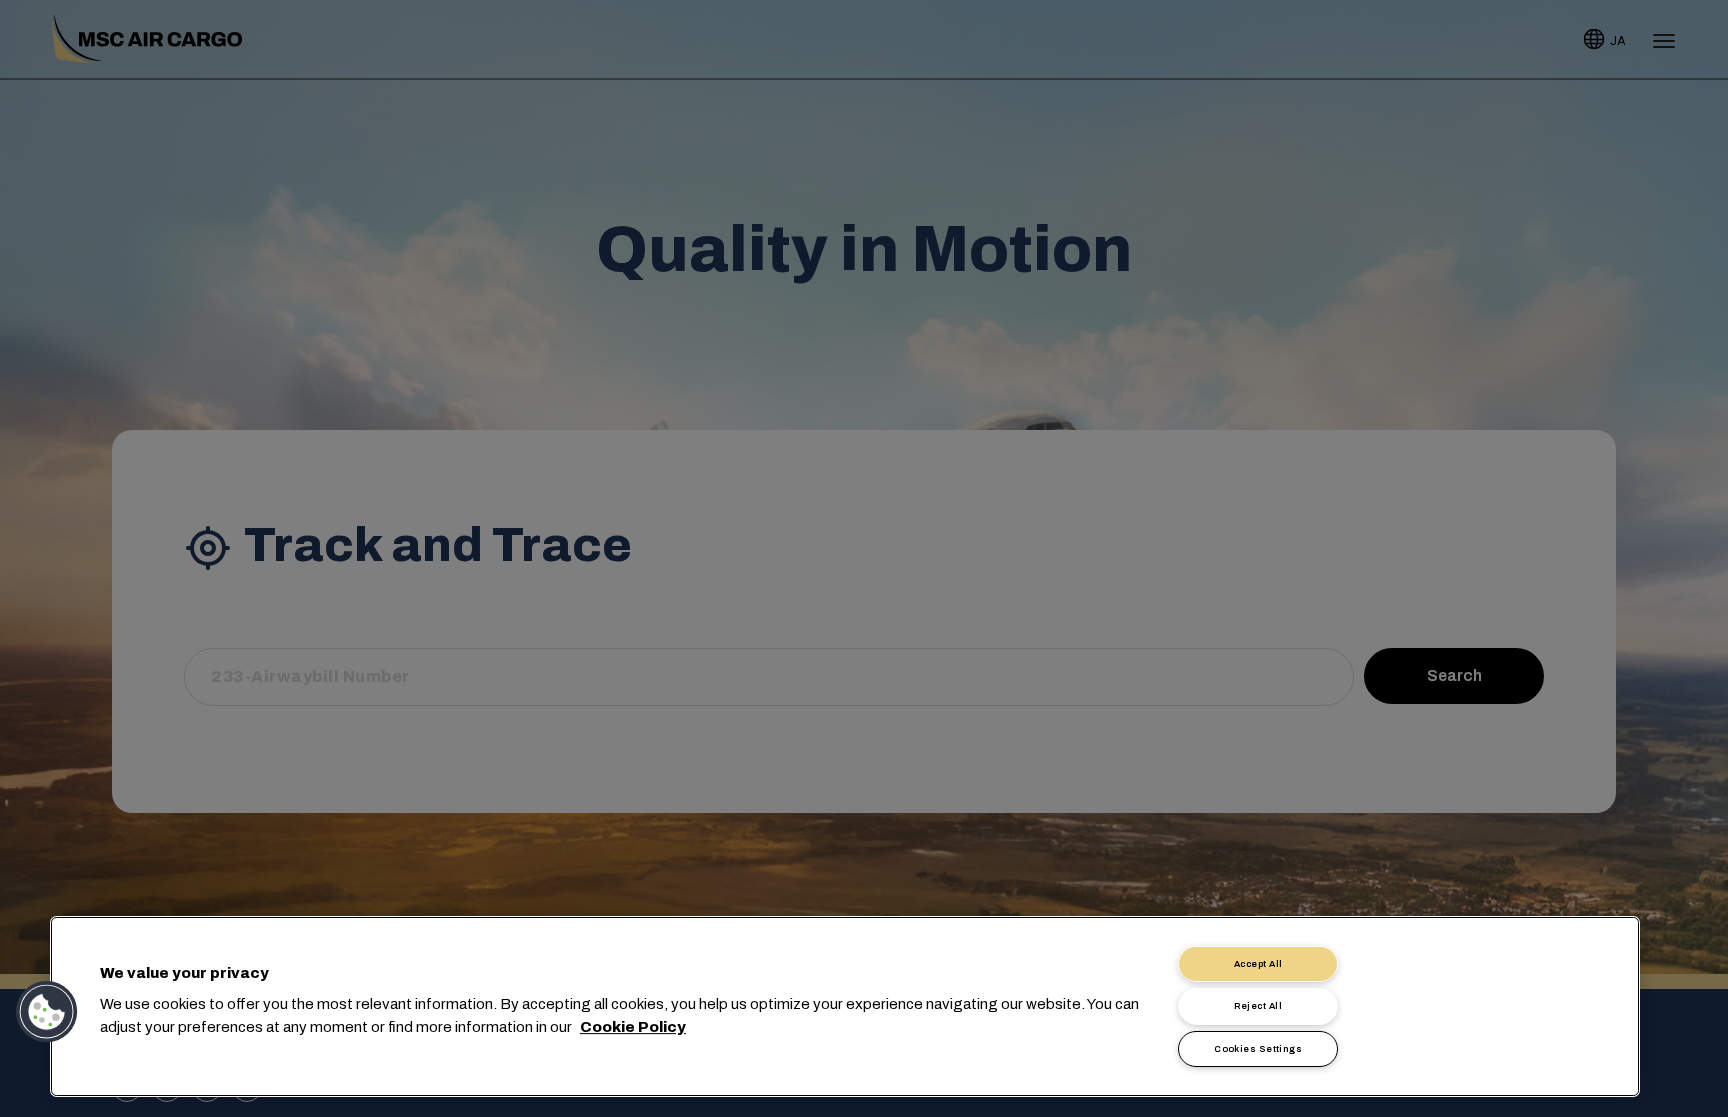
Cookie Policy (633, 1027)
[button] (47, 1012)
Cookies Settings (1258, 1049)
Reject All (1258, 1006)
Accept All (1258, 964)
